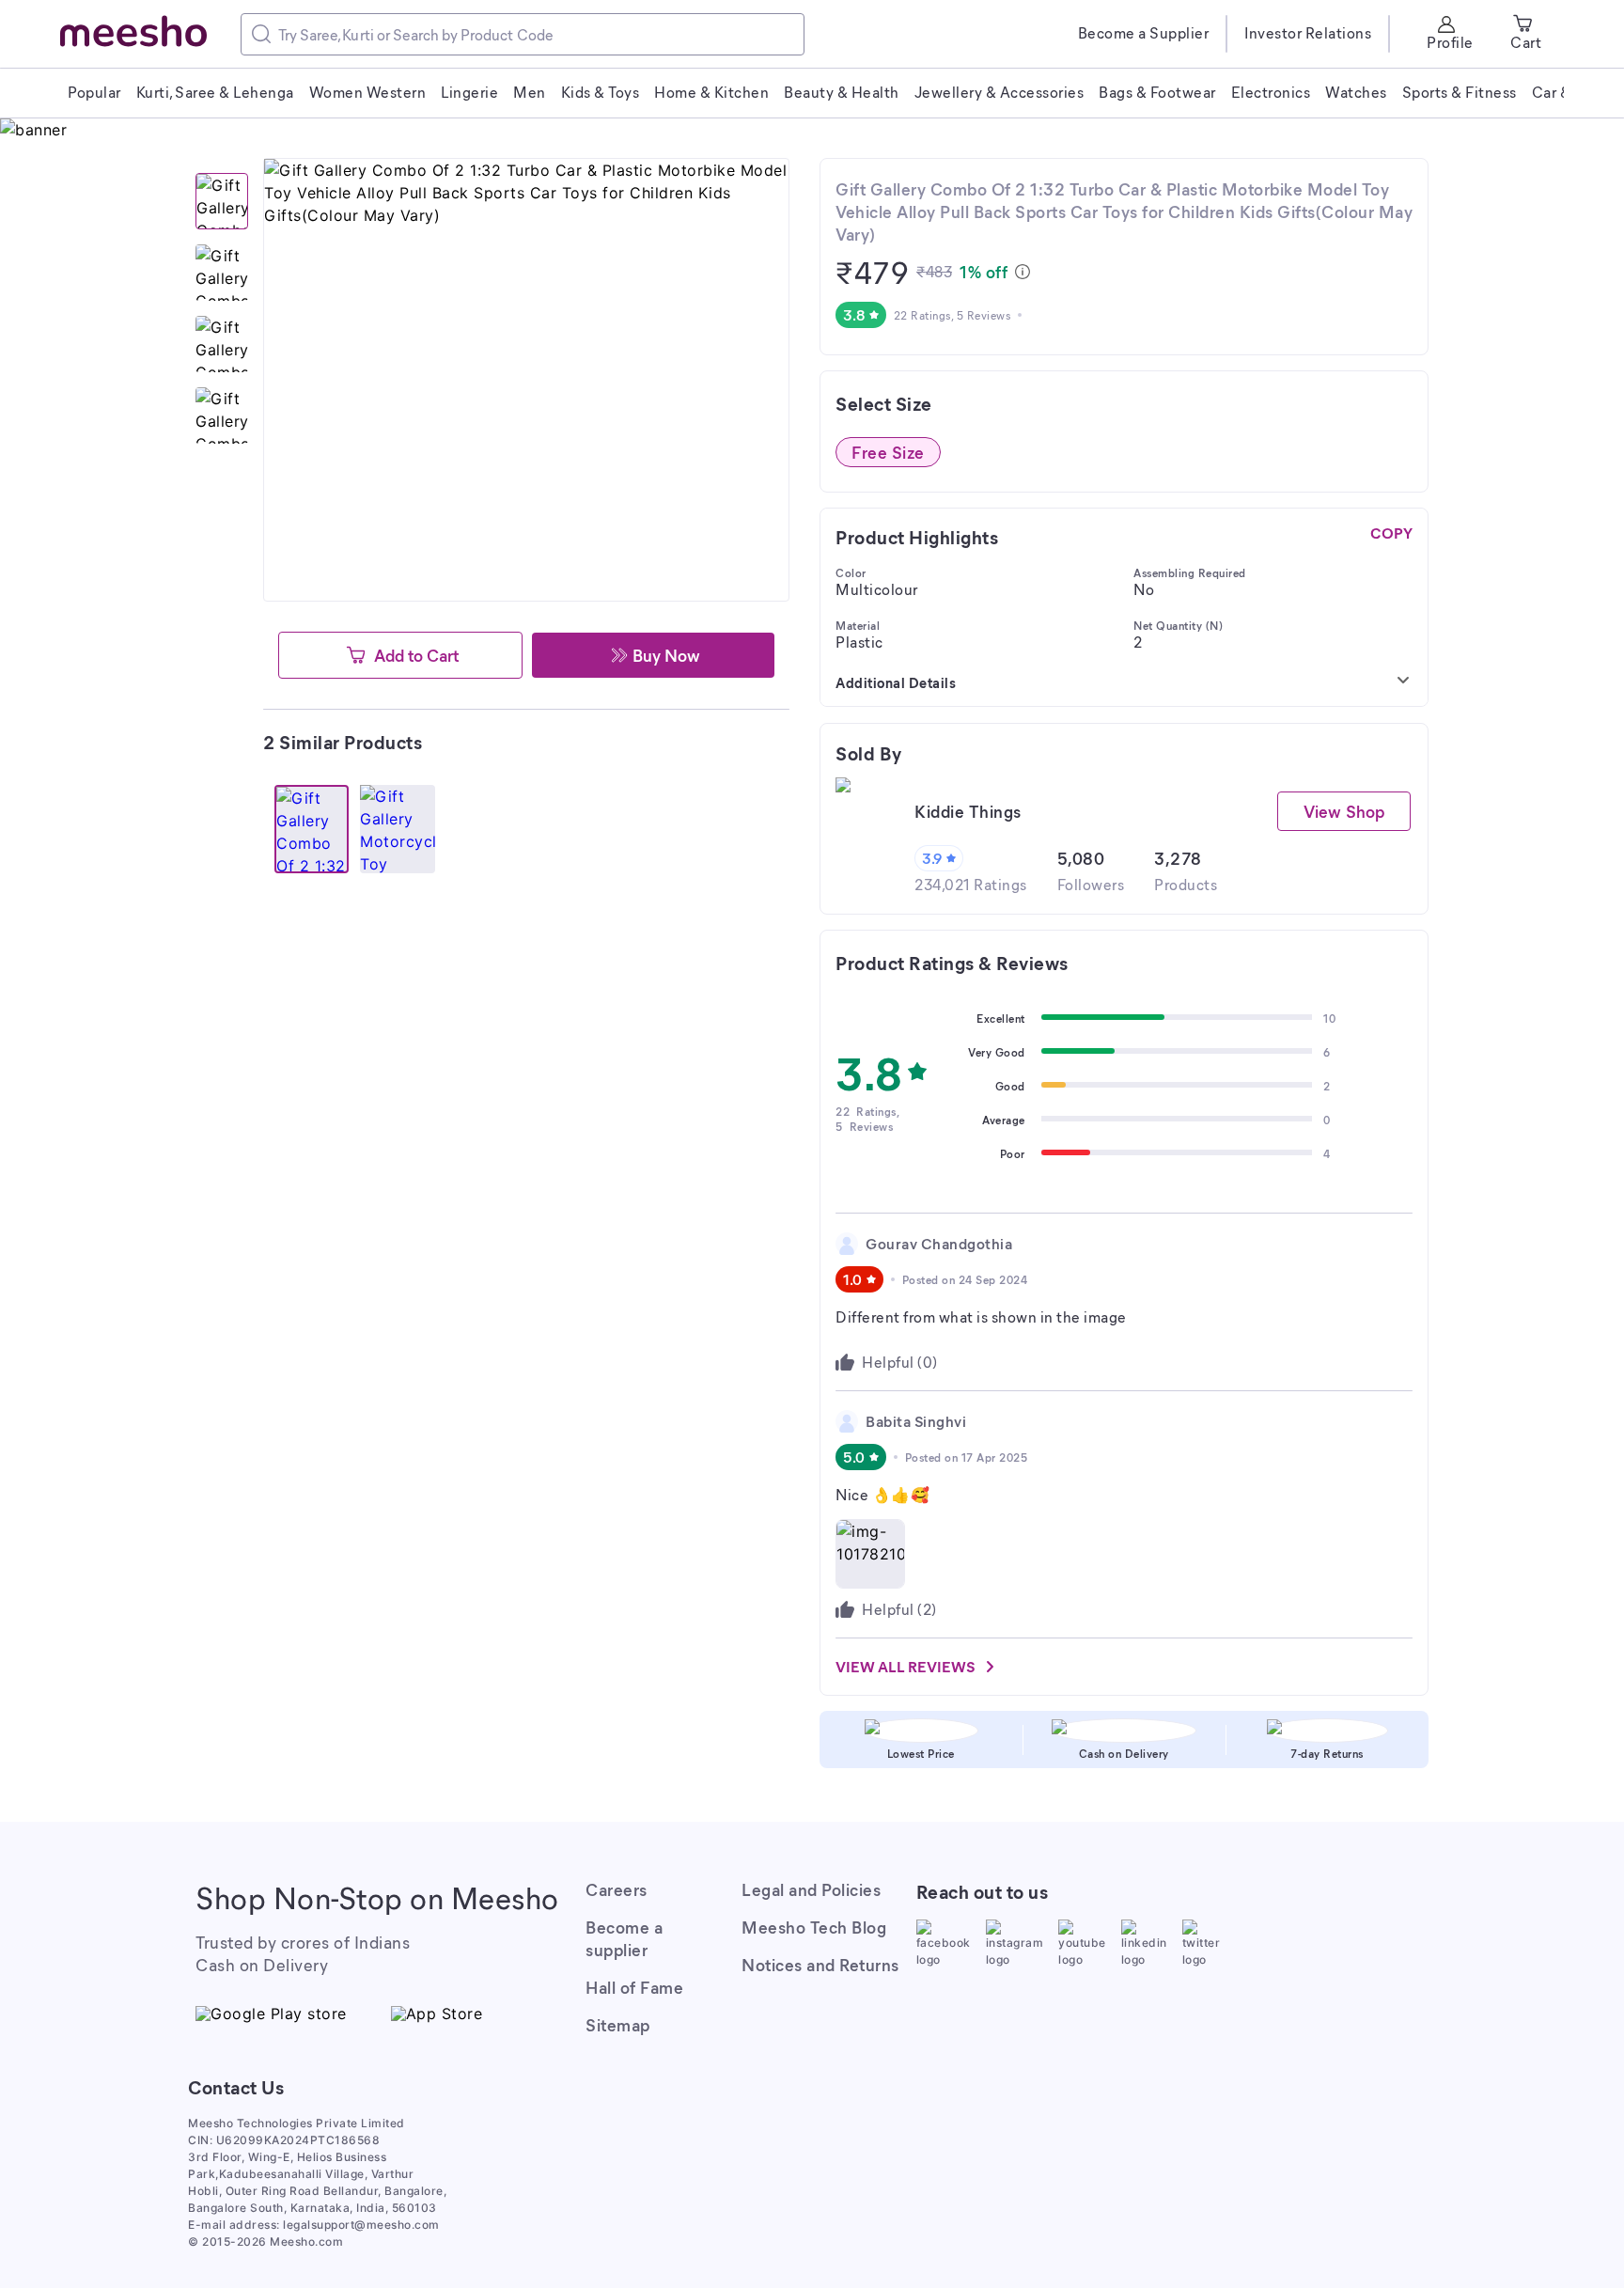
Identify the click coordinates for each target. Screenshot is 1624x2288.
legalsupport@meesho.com (361, 2225)
